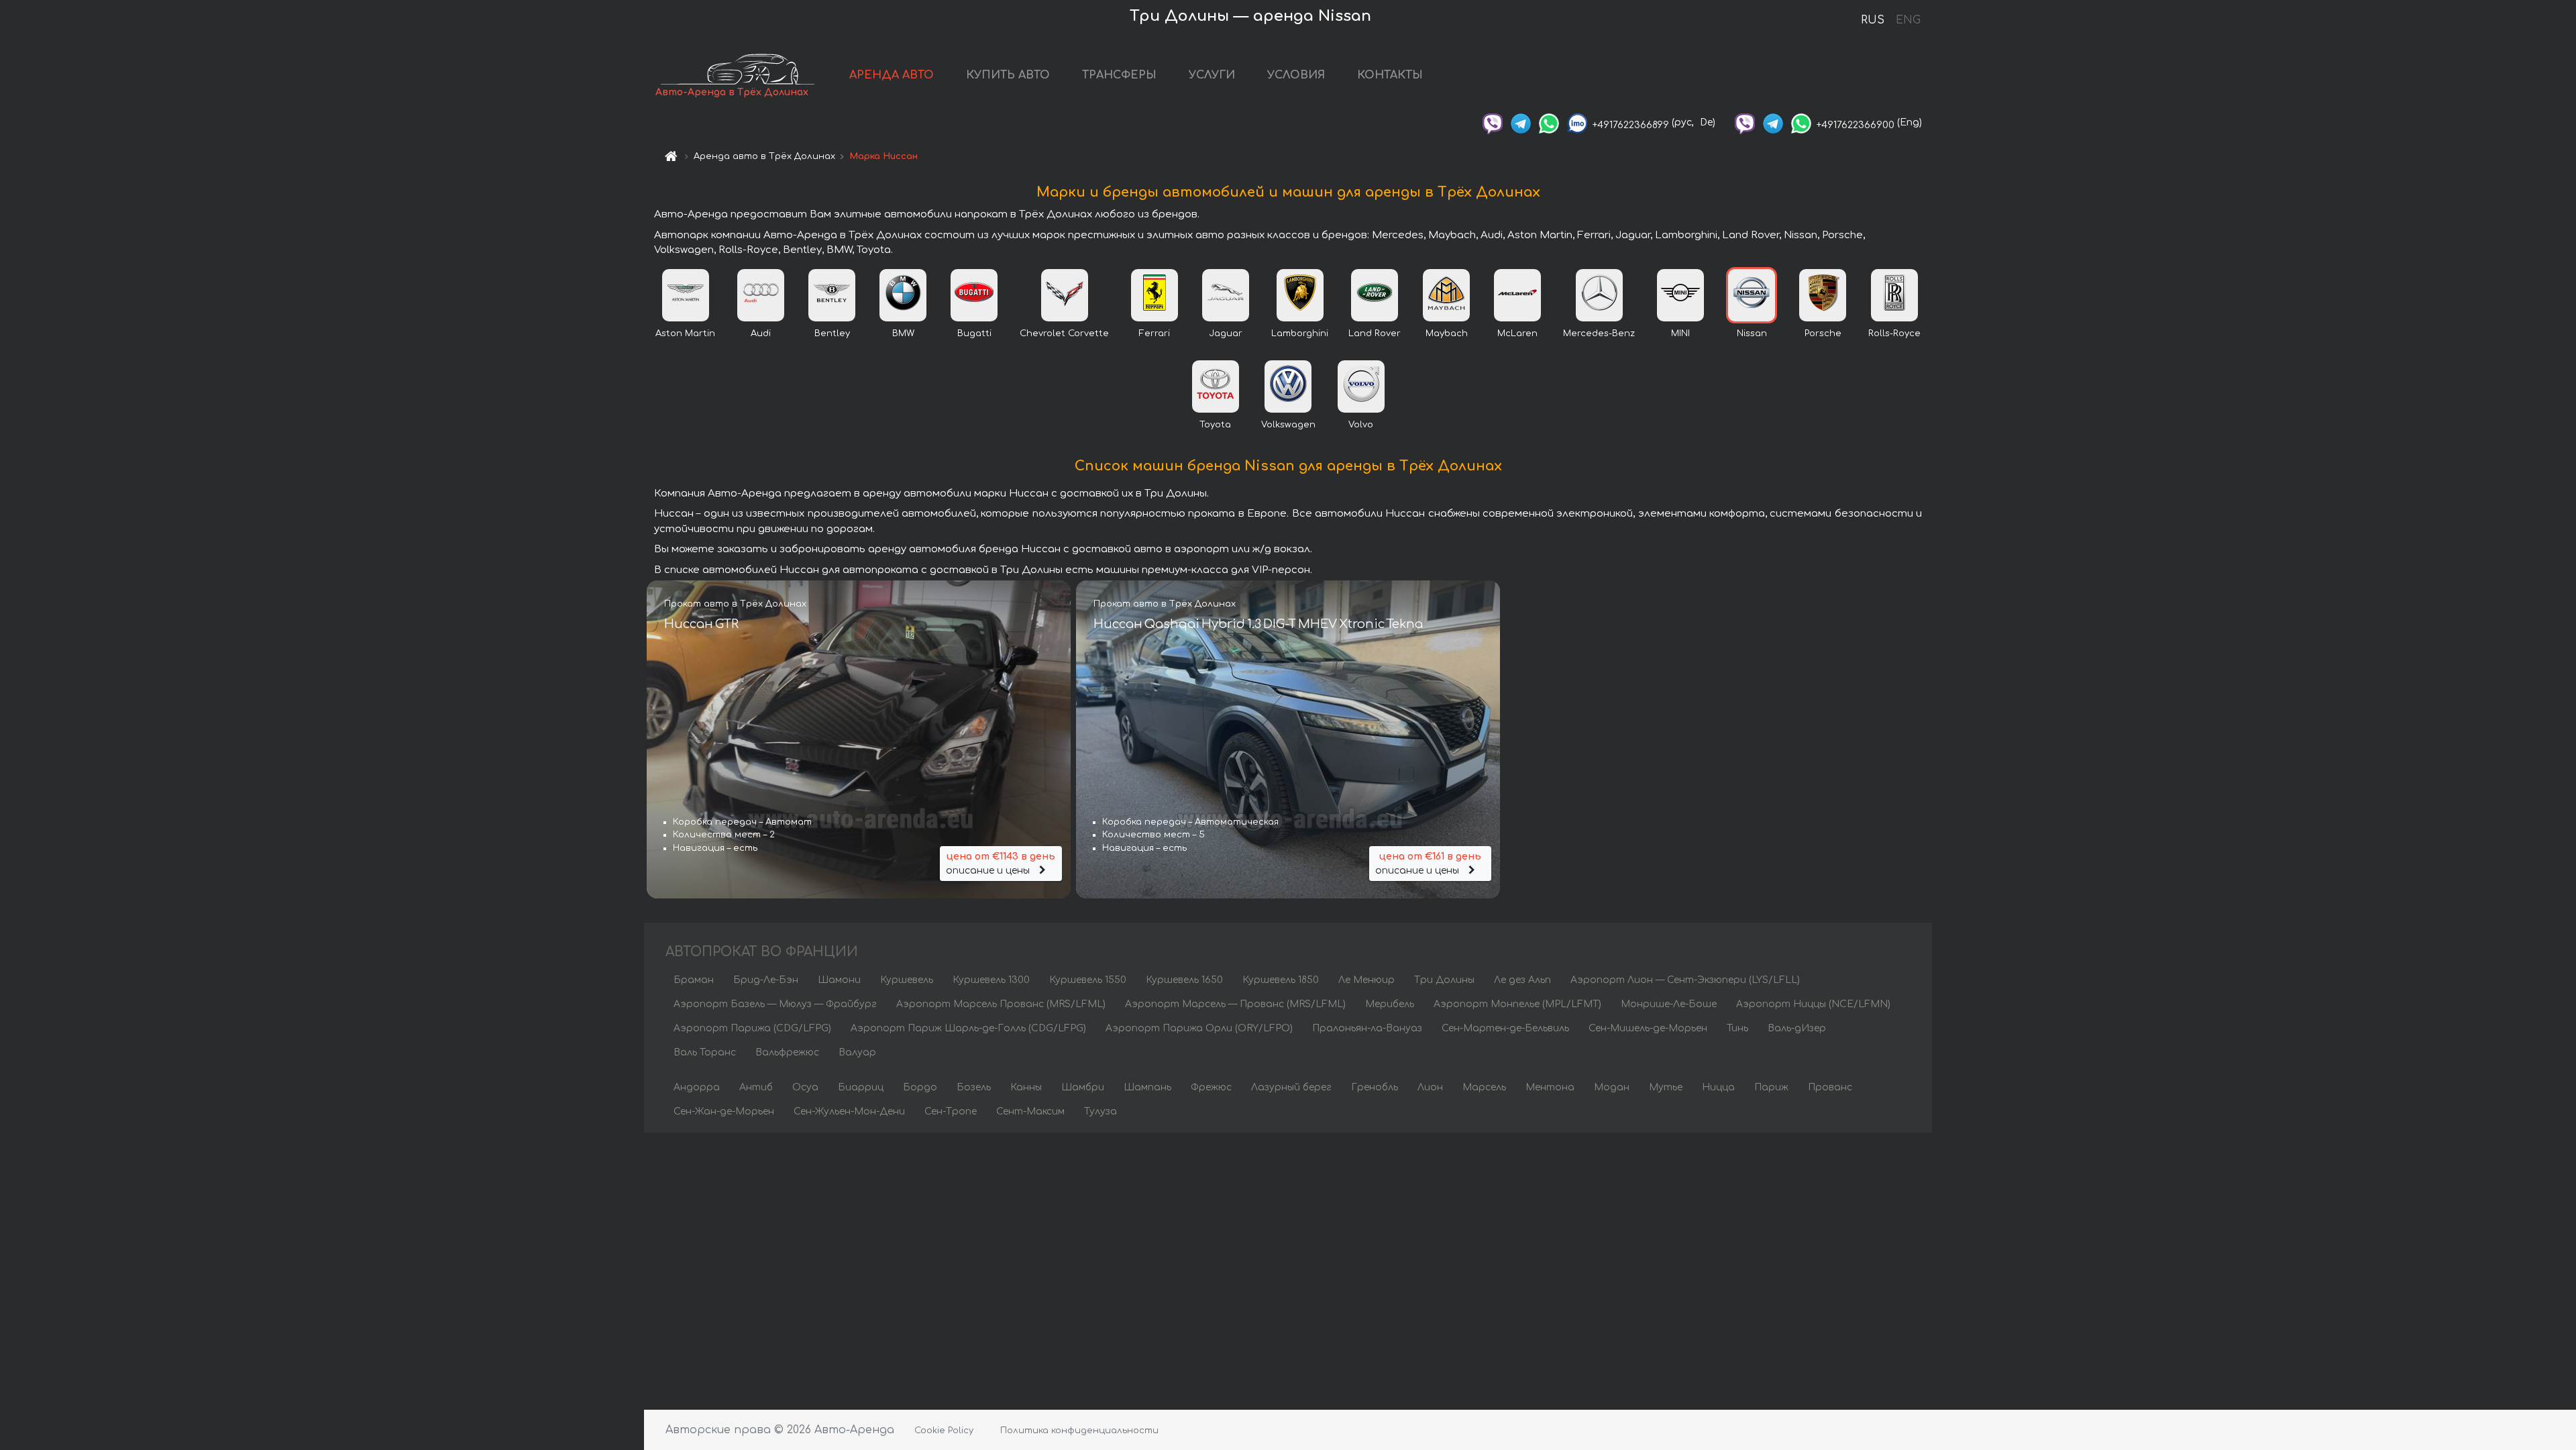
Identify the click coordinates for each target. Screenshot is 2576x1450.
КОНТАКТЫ (1390, 75)
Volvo (1361, 425)
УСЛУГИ (1212, 75)
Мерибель (1390, 1004)
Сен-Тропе (951, 1111)
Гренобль (1375, 1087)
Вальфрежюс (787, 1052)
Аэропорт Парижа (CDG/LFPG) (752, 1028)
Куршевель (907, 980)
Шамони (839, 980)
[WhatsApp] (1549, 122)
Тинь (1737, 1028)
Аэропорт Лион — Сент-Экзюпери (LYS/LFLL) (1685, 980)
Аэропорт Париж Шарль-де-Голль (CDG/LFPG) (968, 1028)
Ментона (1550, 1087)
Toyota (1215, 425)
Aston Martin (685, 333)
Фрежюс (1211, 1087)
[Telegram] (1521, 122)
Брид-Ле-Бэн (766, 980)
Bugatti (974, 333)
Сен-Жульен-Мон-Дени (849, 1111)
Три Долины (1444, 980)
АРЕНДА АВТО (892, 75)
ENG (1908, 20)
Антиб (756, 1087)
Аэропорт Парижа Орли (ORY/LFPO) (1199, 1028)
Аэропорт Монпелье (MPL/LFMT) (1517, 1004)
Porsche (1823, 333)
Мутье (1666, 1087)
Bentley (832, 333)
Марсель (1484, 1087)
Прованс (1830, 1087)
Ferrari (1155, 333)
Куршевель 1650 (1184, 980)
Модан (1612, 1087)
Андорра (697, 1087)
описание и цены (1001, 864)
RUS (1873, 20)
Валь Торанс (705, 1052)
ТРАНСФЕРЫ (1119, 75)
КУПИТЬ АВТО (1008, 75)
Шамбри (1083, 1087)
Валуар (857, 1052)
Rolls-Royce (1894, 333)
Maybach (1447, 333)
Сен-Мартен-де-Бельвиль (1505, 1028)
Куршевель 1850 (1281, 980)
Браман (694, 980)
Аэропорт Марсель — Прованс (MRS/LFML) (1235, 1004)
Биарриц (861, 1087)
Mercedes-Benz (1599, 333)
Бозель (974, 1087)
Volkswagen (1288, 425)
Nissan (1752, 333)
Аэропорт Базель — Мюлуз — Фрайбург (775, 1004)
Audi (761, 333)
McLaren (1517, 333)
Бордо (920, 1087)
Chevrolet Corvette (1064, 333)
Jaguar (1226, 333)
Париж (1771, 1087)
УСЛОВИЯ (1296, 75)
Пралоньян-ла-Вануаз (1367, 1028)
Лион (1430, 1087)
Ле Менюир (1366, 980)
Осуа (805, 1087)
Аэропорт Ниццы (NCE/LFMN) (1813, 1004)
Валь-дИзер (1797, 1028)
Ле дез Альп (1522, 980)
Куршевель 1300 (991, 980)
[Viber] (1493, 122)
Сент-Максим (1030, 1111)
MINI (1680, 333)
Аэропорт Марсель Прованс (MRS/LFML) (1001, 1004)
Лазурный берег (1291, 1087)
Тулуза (1101, 1111)
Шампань (1147, 1087)
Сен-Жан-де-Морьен (724, 1111)
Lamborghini (1300, 333)
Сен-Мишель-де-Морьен (1648, 1028)
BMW (903, 333)
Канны (1026, 1087)
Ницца (1718, 1087)
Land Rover (1375, 333)
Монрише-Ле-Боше (1669, 1004)
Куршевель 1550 (1088, 980)
